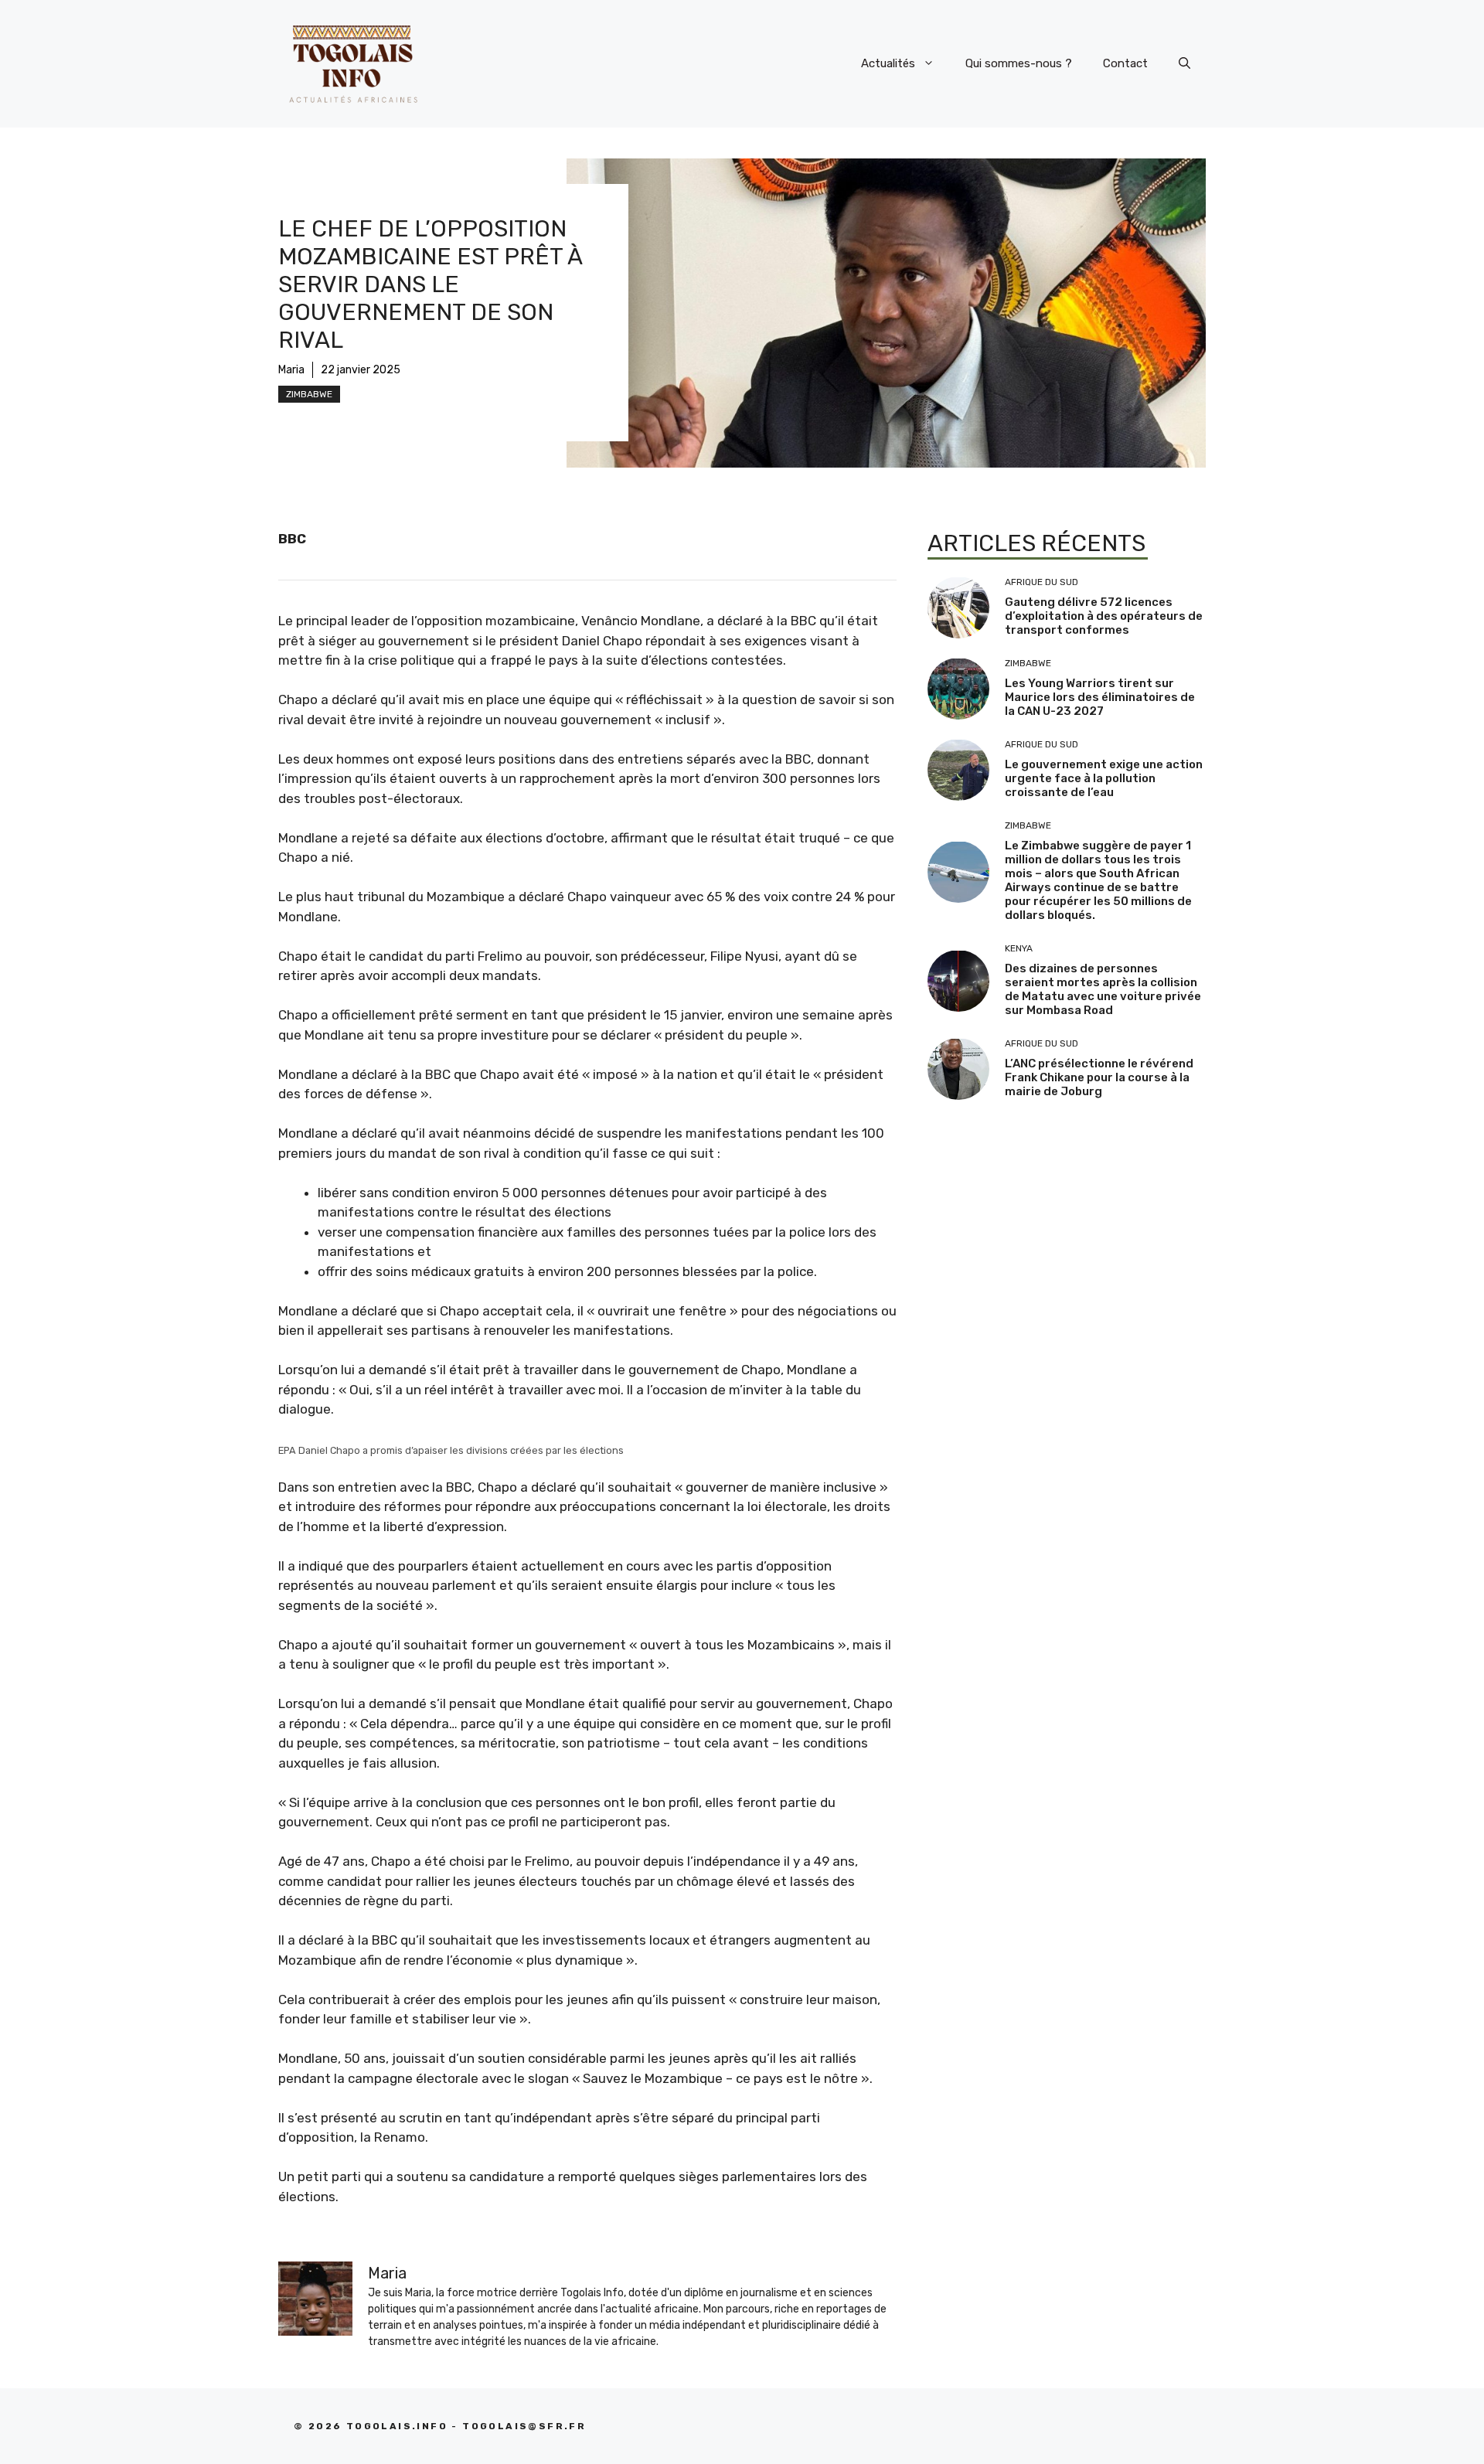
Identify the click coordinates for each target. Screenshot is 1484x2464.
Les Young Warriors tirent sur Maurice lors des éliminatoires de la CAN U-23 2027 (1100, 697)
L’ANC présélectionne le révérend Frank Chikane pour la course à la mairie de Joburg (1099, 1077)
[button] (1184, 63)
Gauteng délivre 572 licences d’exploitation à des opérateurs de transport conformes (1104, 616)
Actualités (888, 63)
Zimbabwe (309, 394)
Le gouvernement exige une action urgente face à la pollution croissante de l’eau (1104, 778)
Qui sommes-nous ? (1019, 63)
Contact (1125, 63)
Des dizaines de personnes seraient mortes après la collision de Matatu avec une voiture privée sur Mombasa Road (1103, 989)
